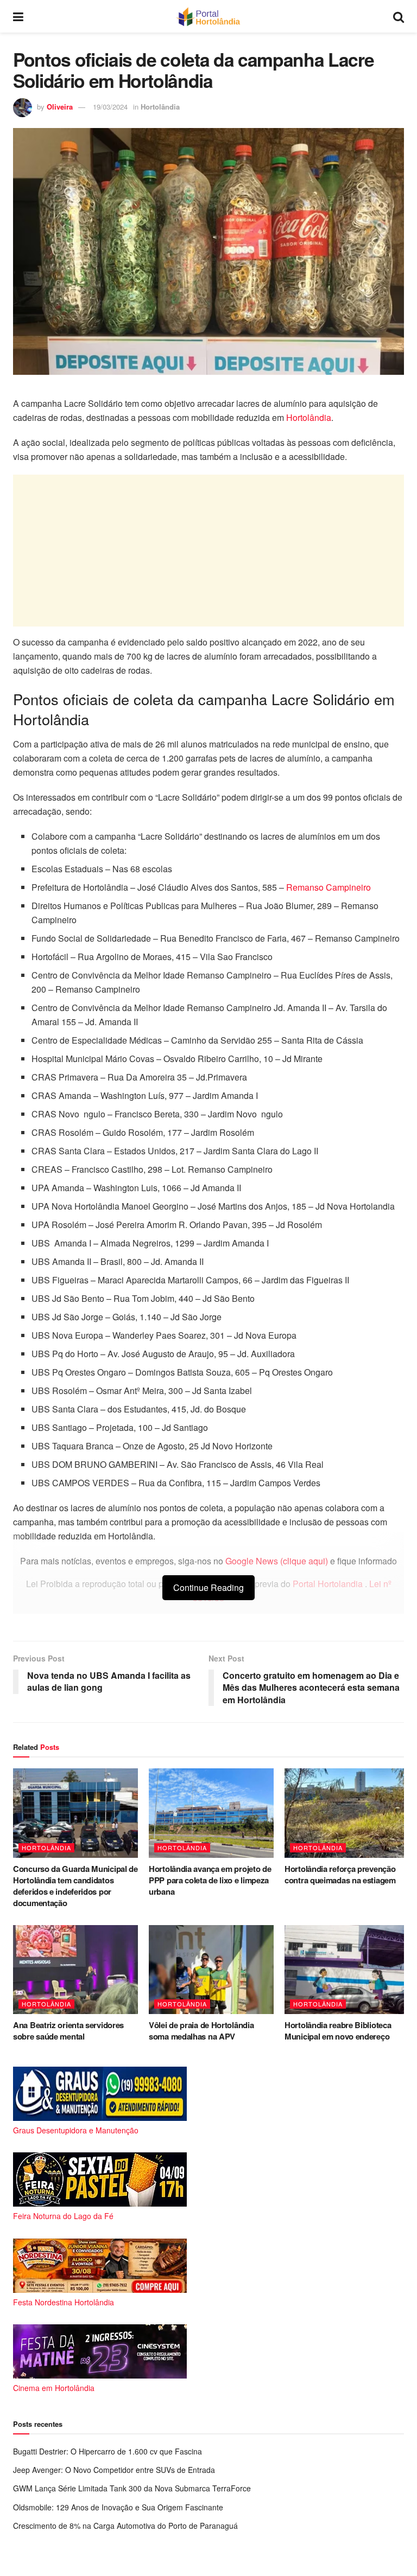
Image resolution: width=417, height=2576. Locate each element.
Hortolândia (160, 107)
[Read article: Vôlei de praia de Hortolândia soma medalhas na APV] (211, 1970)
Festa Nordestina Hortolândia (64, 2302)
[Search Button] (399, 16)
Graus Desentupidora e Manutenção (76, 2130)
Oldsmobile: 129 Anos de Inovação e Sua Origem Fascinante (118, 2507)
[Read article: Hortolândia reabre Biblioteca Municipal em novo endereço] (347, 1970)
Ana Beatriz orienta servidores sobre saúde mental (68, 2031)
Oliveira (60, 107)
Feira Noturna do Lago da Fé (63, 2216)
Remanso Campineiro (328, 887)
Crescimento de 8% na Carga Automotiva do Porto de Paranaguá (125, 2526)
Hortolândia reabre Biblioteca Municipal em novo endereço (338, 2031)
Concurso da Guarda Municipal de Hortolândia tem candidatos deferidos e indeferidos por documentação (75, 1886)
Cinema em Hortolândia (54, 2388)
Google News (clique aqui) (277, 1561)
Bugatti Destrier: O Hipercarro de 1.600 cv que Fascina (108, 2451)
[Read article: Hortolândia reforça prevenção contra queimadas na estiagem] (347, 1813)
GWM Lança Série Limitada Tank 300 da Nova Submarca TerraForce (132, 2488)
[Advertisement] (208, 551)
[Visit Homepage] (208, 16)
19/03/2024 (110, 107)
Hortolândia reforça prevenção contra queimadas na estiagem (340, 1874)
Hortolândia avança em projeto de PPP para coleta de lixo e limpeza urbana (210, 1880)
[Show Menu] (18, 16)
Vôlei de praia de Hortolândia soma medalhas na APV (201, 2031)
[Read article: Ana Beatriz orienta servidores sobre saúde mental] (75, 1970)
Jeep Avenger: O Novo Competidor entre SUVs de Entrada (114, 2470)
